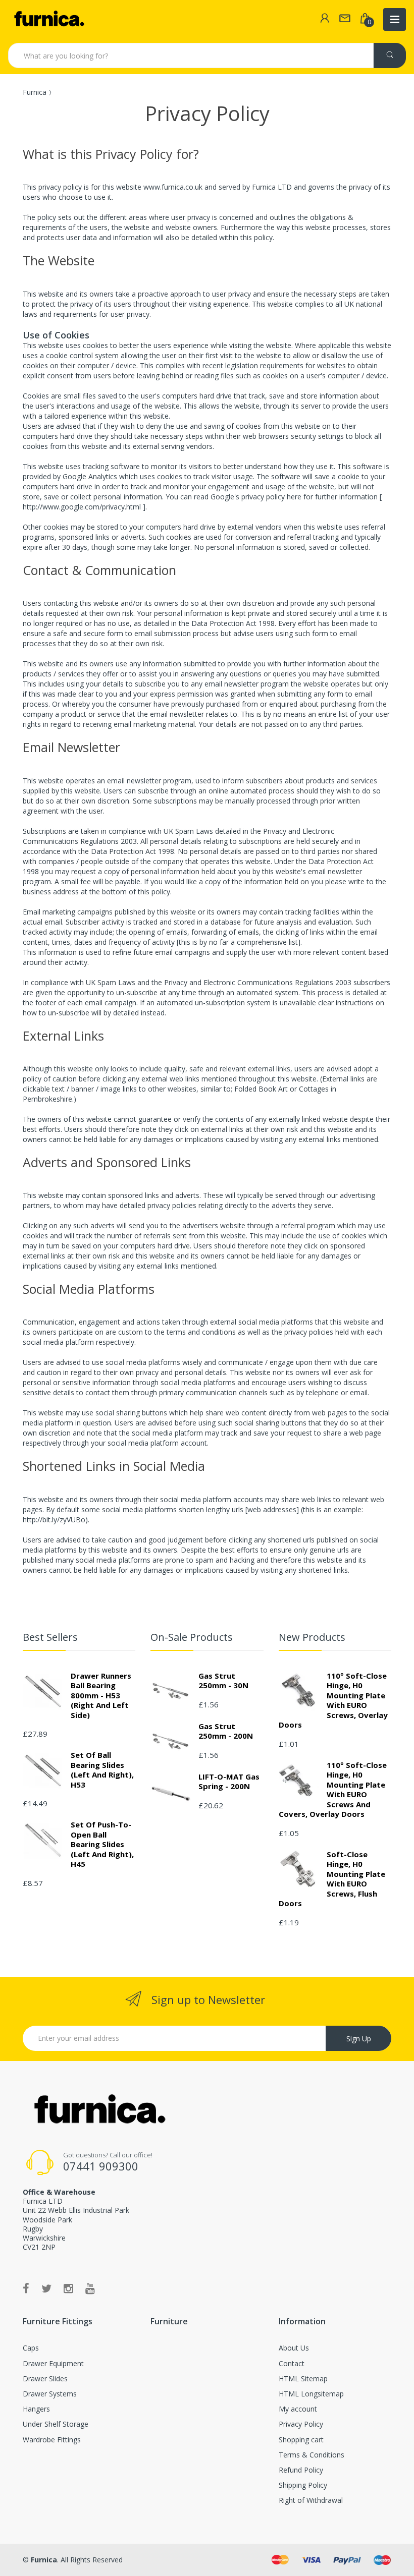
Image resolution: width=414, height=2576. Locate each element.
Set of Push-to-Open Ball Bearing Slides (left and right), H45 (102, 1844)
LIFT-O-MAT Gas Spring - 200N (229, 1782)
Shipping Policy (303, 2485)
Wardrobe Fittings (52, 2440)
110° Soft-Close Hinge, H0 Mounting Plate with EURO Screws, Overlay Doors (333, 1700)
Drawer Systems (50, 2394)
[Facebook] (26, 2288)
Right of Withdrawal (311, 2500)
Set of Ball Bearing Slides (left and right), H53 (102, 1770)
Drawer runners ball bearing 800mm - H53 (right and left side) (101, 1695)
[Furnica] (48, 19)
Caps (31, 2348)
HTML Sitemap (303, 2379)
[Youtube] (90, 2288)
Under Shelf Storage (56, 2424)
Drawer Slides (45, 2379)
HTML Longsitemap (311, 2394)
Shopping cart (301, 2440)
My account (298, 2409)
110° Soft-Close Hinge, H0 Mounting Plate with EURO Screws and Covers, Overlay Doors (333, 1790)
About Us (294, 2348)
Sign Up (359, 2039)
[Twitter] (46, 2288)
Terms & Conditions (312, 2455)
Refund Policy (301, 2470)
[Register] (325, 19)
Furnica (35, 92)
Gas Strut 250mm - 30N (223, 1681)
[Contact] (345, 19)
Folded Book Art (261, 1089)
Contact (292, 2363)
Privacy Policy (301, 2424)
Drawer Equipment (53, 2363)
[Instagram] (68, 2288)
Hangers (36, 2409)
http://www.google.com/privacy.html (83, 507)
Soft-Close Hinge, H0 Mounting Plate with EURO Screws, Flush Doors (332, 1879)
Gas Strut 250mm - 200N (226, 1731)
